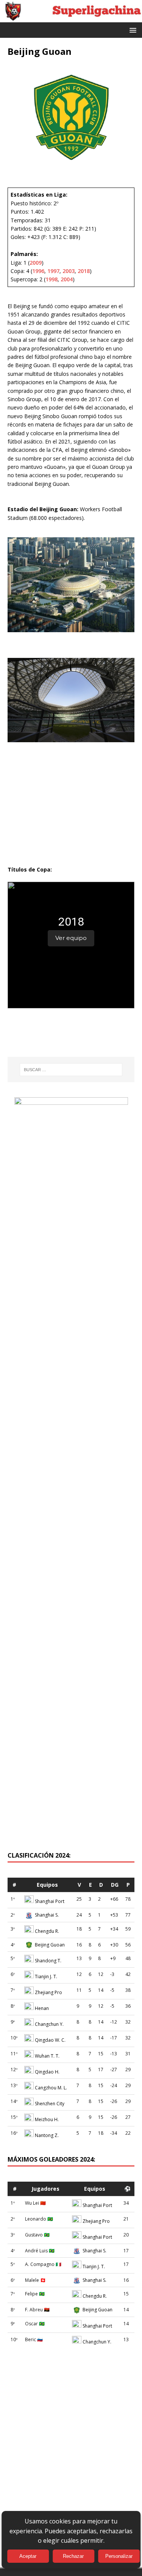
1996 (38, 271)
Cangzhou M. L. (51, 2088)
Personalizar (119, 2556)
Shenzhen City (50, 2104)
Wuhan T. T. (47, 2056)
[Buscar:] (71, 1070)
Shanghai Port (50, 1901)
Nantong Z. (47, 2135)
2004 (67, 279)
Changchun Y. (49, 2024)
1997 (53, 271)
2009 (36, 263)
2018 (84, 271)
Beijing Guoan (50, 1945)
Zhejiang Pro (48, 1992)
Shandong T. (48, 1961)
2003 (69, 271)
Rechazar (73, 2556)
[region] (71, 945)
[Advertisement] (71, 1762)
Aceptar (28, 2556)
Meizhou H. (47, 2119)
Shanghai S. (47, 1915)
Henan (42, 2008)
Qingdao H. (47, 2072)
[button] (132, 30)
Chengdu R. (47, 1931)
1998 (51, 279)
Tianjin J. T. (46, 1977)
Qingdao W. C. (50, 2040)
